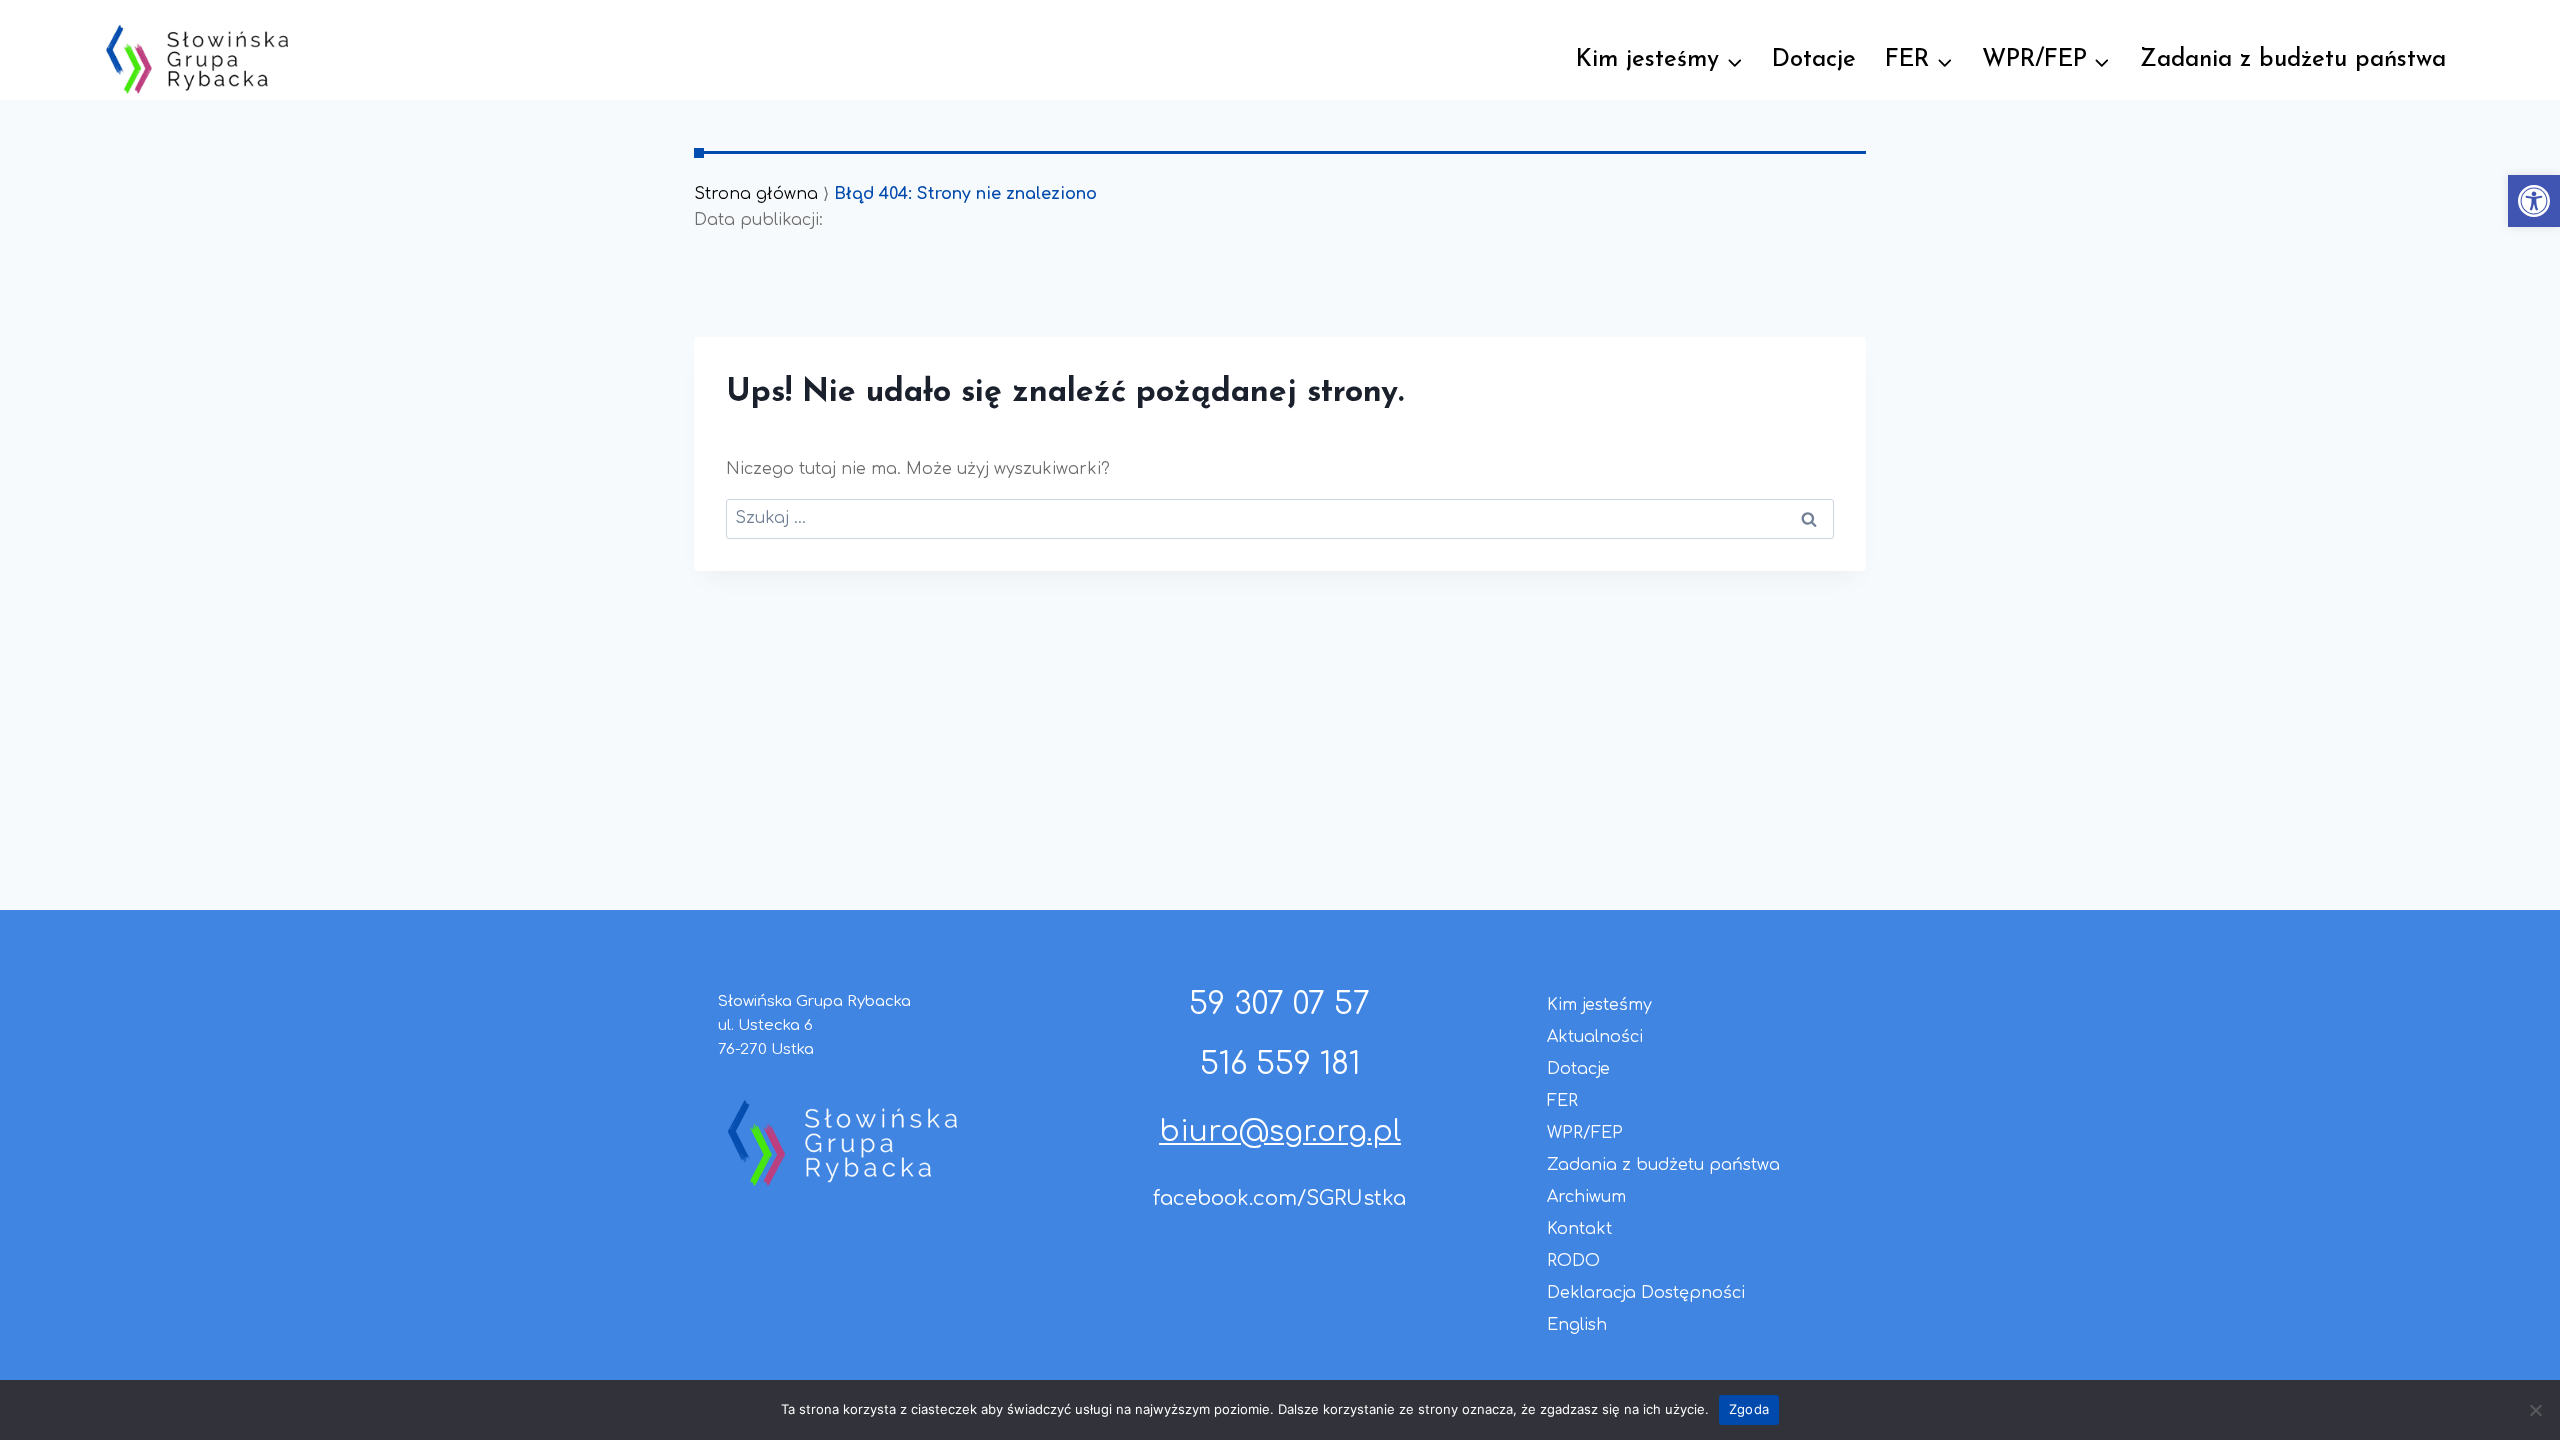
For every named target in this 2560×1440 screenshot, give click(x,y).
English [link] (1577, 1325)
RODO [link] (1573, 1261)
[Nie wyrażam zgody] (2535, 1410)
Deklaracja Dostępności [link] (1646, 1293)
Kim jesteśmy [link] (1599, 1005)
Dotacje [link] (1814, 60)
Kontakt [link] (1579, 1229)
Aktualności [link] (1595, 1037)
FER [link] (1562, 1101)
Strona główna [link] (756, 194)
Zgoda (1749, 1409)
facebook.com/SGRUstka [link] (1279, 1198)
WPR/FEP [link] (1585, 1133)
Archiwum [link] (1586, 1197)
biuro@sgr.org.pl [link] (1280, 1132)
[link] (2534, 201)
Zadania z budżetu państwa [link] (2293, 60)
